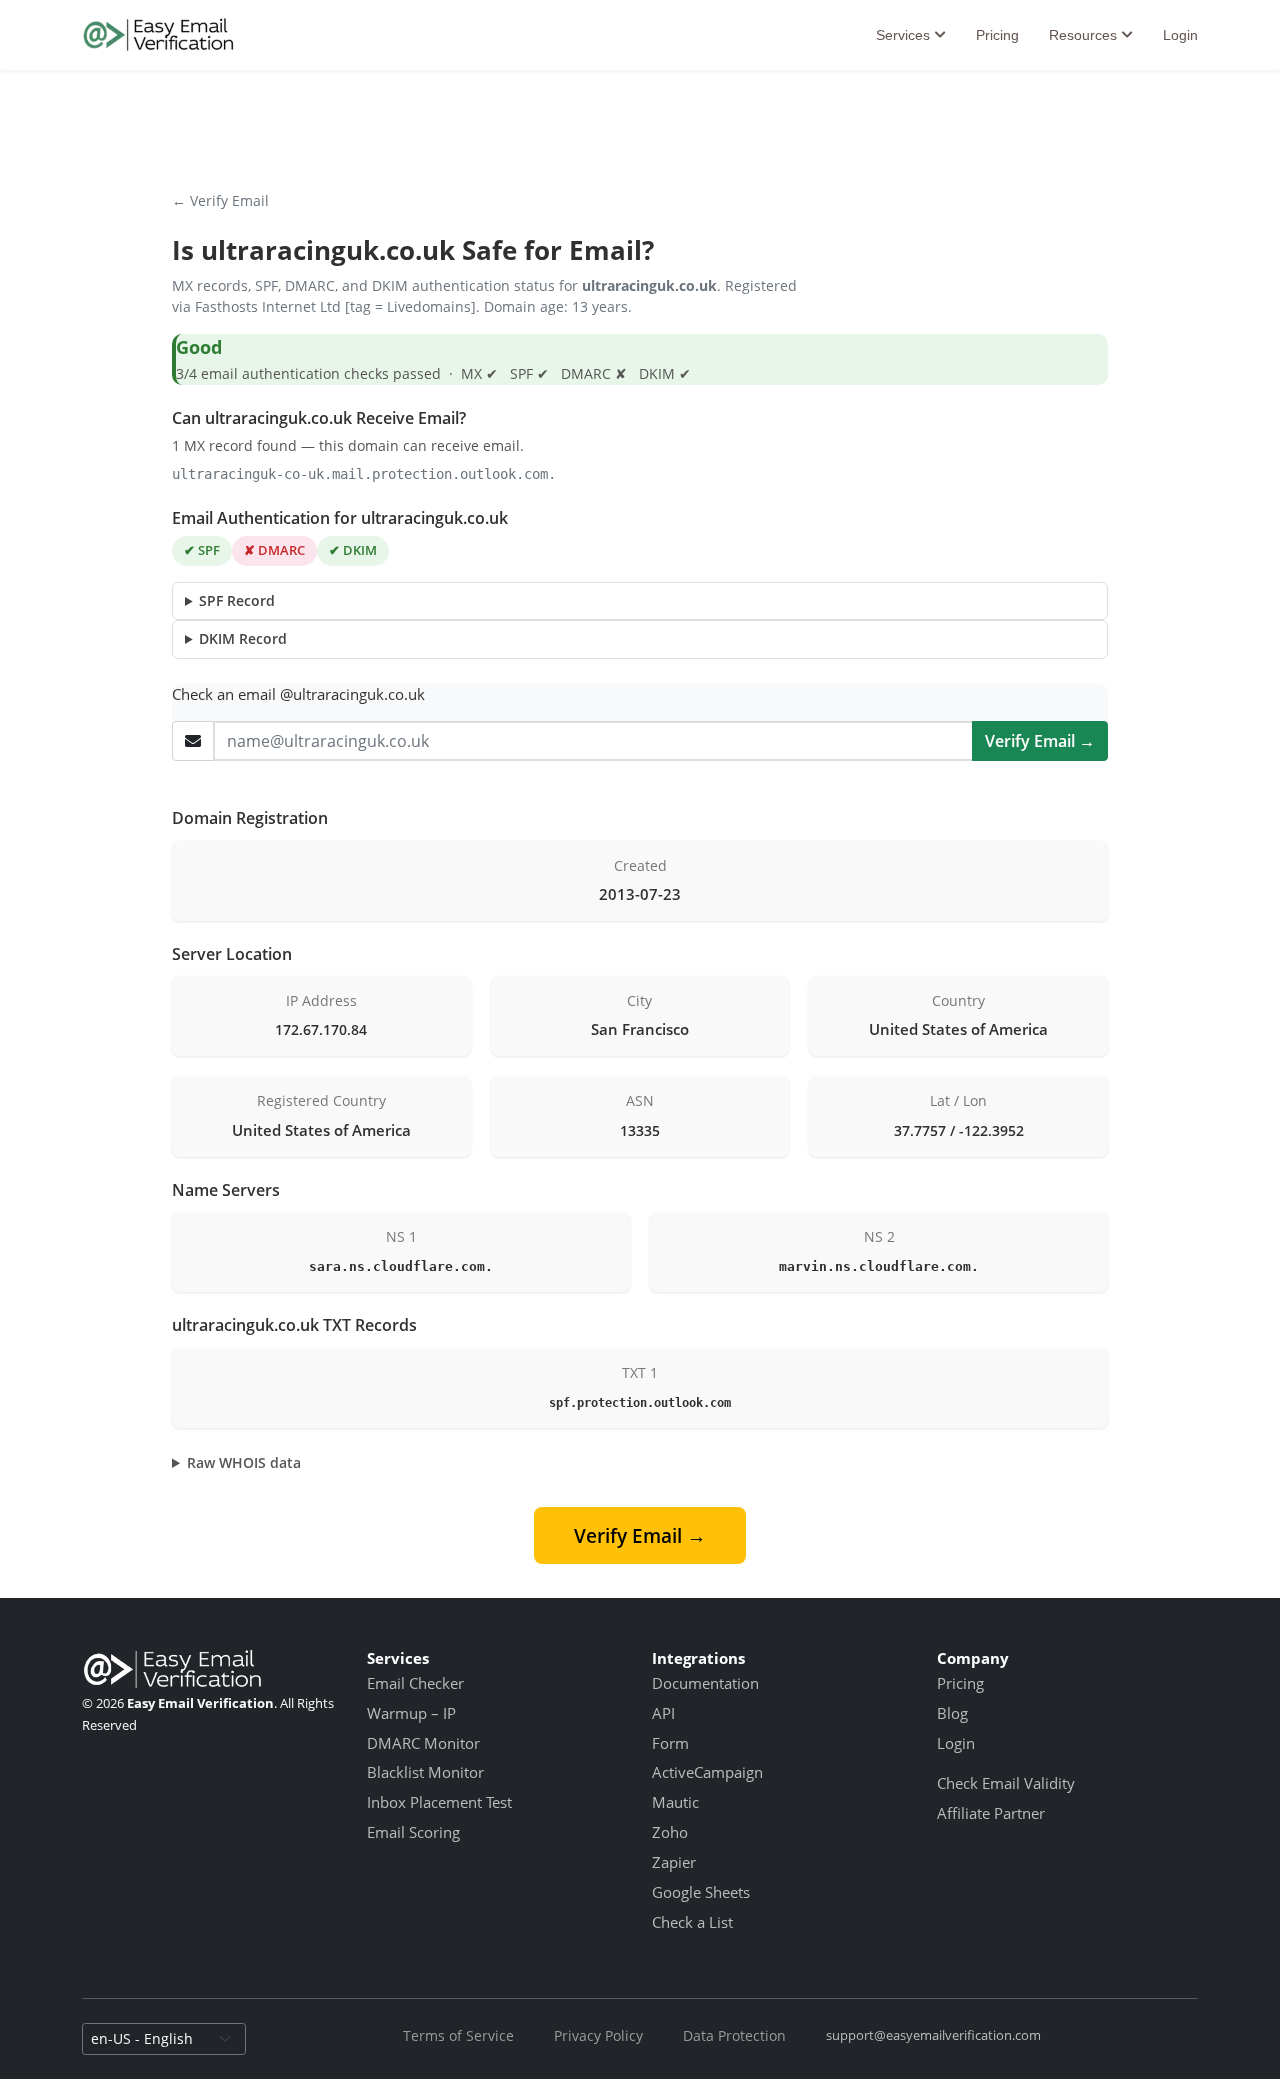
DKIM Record (243, 638)
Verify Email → (1040, 741)
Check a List (692, 1922)
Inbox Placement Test (439, 1802)
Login (1180, 35)
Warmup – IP (411, 1713)
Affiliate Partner (991, 1813)
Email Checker (415, 1683)
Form (670, 1743)
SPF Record (237, 600)
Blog (952, 1713)
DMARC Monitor (423, 1743)
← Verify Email (220, 200)
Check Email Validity (1006, 1783)
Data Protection (734, 2035)
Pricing (997, 35)
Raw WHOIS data (244, 1462)
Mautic (675, 1802)
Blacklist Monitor (425, 1772)
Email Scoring (413, 1832)
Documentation (705, 1683)
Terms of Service (458, 2035)
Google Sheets (701, 1892)
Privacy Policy (598, 2035)
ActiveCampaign (707, 1772)
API (663, 1713)
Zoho (670, 1832)
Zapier (674, 1862)
